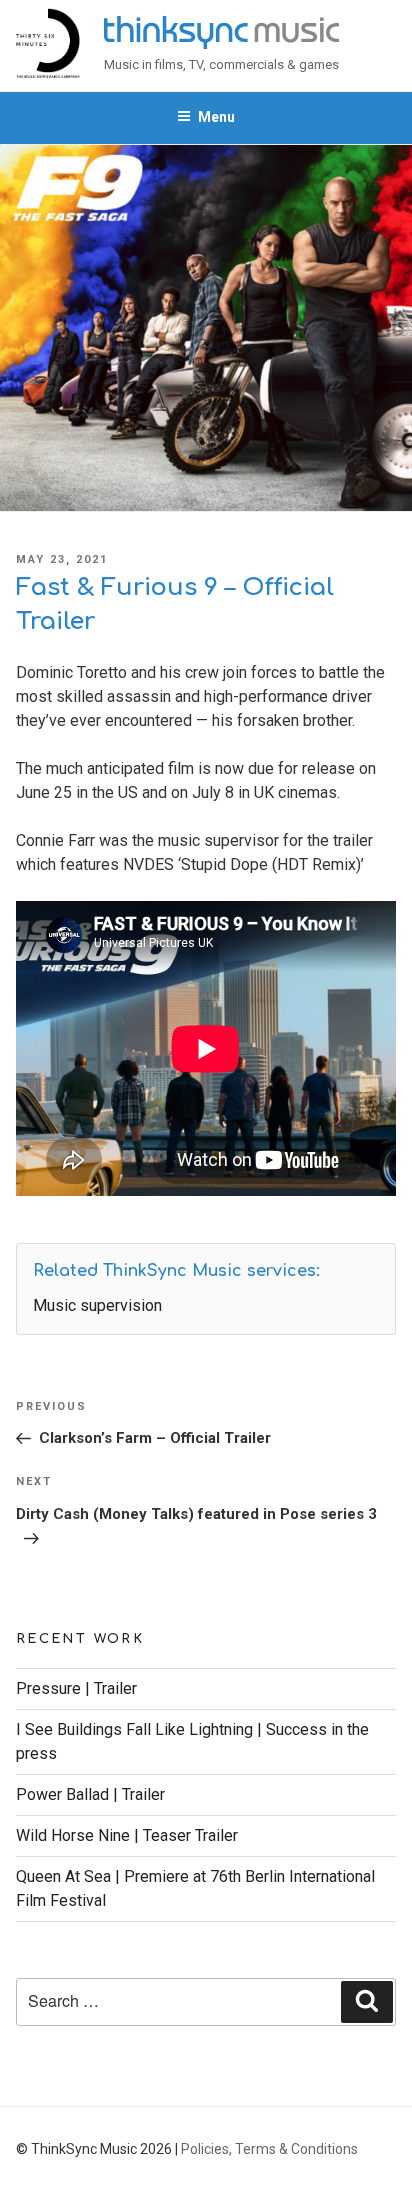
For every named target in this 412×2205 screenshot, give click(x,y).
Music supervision (97, 1305)
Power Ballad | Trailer (90, 1794)
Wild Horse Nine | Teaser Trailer (127, 1835)
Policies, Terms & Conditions (269, 2149)
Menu (216, 117)
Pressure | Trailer (76, 1688)
